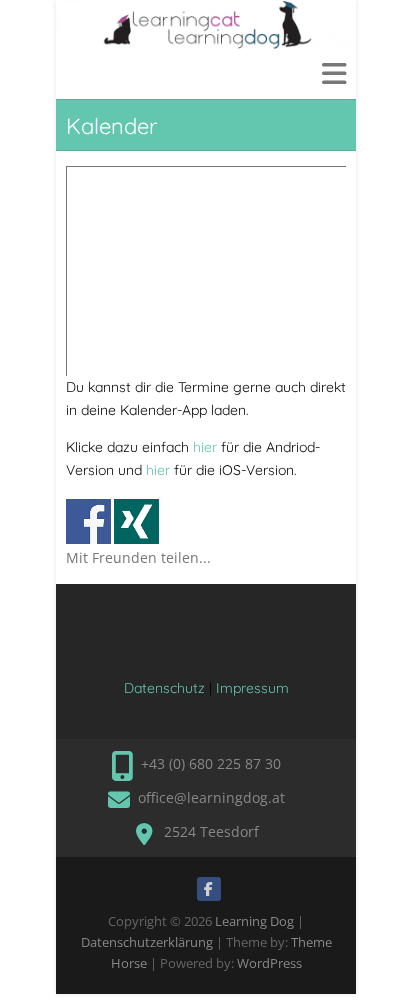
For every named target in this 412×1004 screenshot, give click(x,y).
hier (205, 447)
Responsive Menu (334, 73)
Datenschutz (164, 688)
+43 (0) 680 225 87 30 (211, 763)
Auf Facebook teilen (88, 521)
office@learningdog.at (211, 797)
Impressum (252, 688)
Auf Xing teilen (136, 521)
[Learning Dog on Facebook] (209, 889)
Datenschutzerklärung (147, 942)
